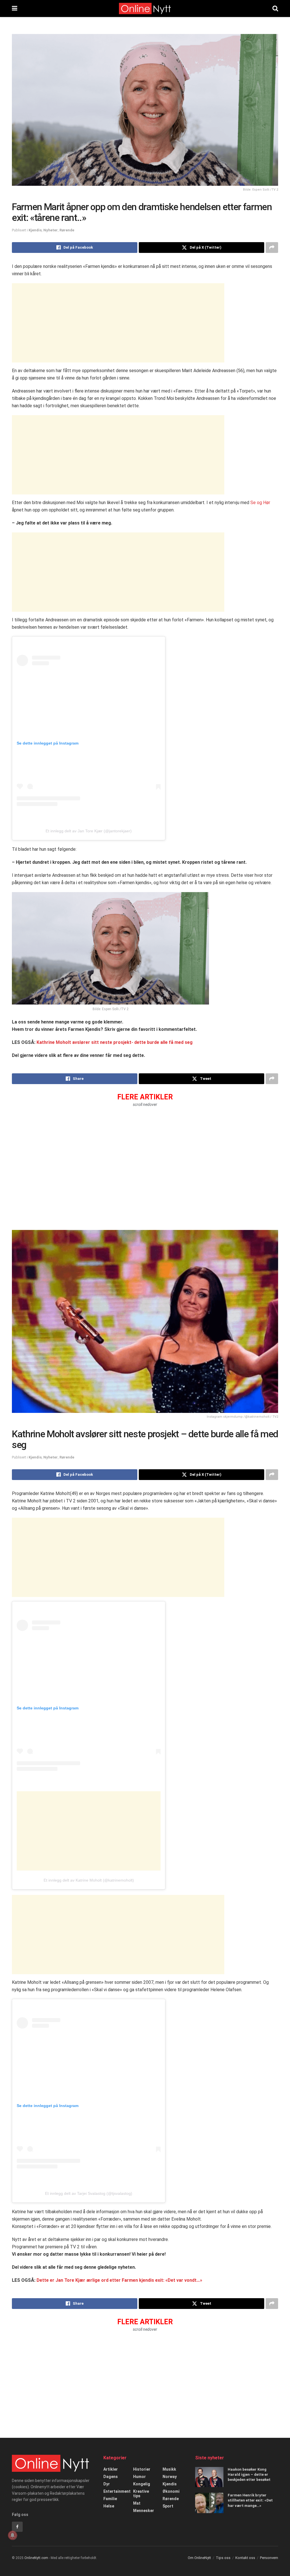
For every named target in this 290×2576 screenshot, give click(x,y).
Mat (137, 2503)
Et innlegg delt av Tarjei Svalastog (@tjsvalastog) (89, 2193)
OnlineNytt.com (36, 2558)
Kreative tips (141, 2494)
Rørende (67, 230)
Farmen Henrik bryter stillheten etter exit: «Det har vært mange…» (250, 2500)
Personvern (269, 2558)
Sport (168, 2506)
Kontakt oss (245, 2558)
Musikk (169, 2469)
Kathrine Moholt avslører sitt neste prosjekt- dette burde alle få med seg (115, 1042)
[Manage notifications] (12, 2535)
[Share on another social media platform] (272, 248)
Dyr (107, 2484)
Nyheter (51, 230)
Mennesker (144, 2511)
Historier (142, 2469)
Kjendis (35, 230)
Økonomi (171, 2491)
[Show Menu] (15, 8)
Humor (139, 2477)
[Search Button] (275, 8)
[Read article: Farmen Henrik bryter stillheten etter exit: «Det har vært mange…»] (209, 2503)
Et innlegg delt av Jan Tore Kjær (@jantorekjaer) (89, 831)
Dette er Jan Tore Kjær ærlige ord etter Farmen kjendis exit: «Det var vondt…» (119, 2280)
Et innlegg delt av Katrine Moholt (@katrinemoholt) (89, 1880)
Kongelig (142, 2484)
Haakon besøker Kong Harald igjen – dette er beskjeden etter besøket (249, 2474)
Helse (109, 2506)
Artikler (111, 2469)
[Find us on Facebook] (17, 2527)
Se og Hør (260, 503)
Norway (170, 2477)
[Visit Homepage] (145, 8)
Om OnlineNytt (199, 2558)
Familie (110, 2499)
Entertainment (117, 2491)
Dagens (111, 2477)
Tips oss (223, 2558)
